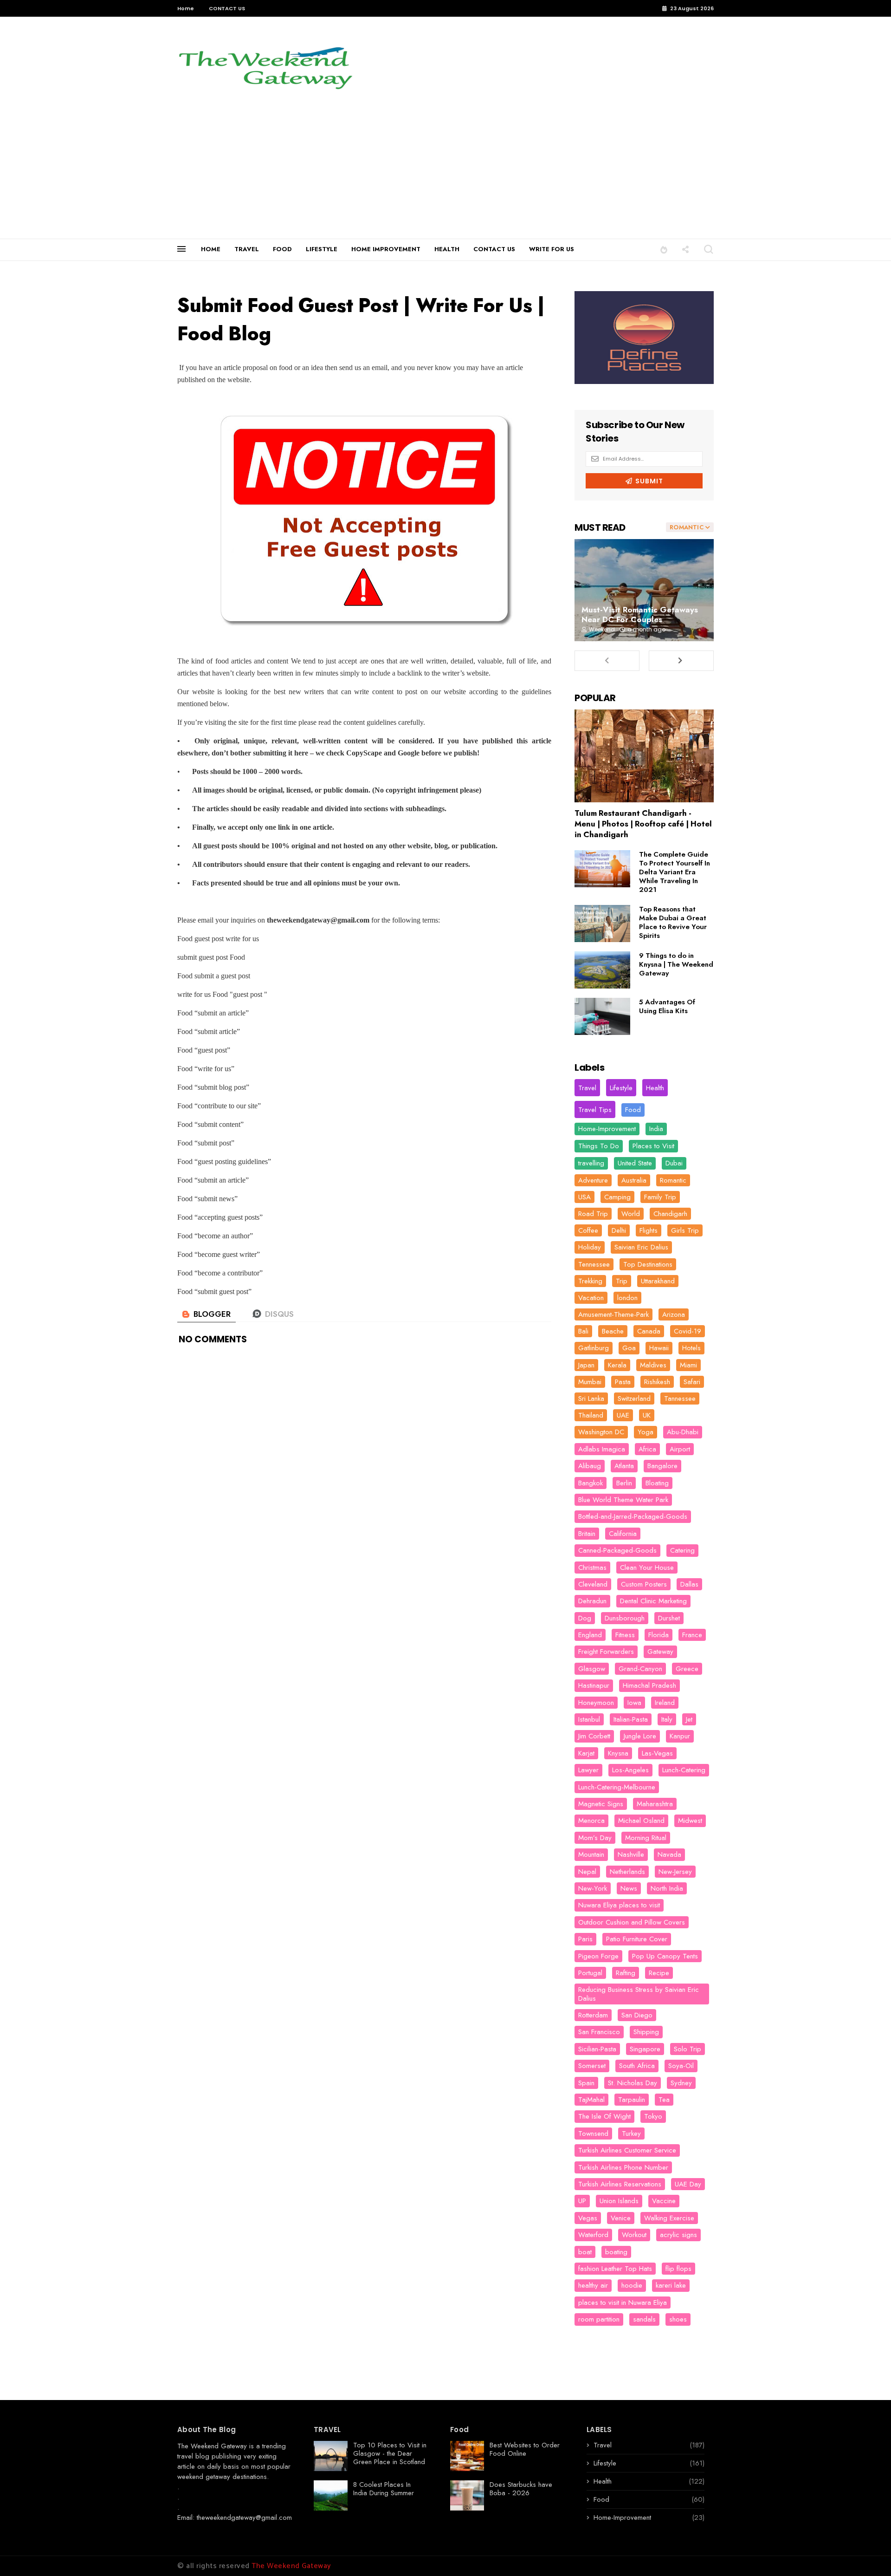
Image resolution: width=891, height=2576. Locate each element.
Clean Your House (647, 1568)
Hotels (691, 1348)
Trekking (590, 1281)
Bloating (657, 1483)
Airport (680, 1449)
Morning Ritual (646, 1838)
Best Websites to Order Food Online (525, 2449)
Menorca (591, 1821)
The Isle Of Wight (604, 2116)
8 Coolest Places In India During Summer (384, 2489)
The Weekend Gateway (212, 2446)
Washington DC (601, 1432)
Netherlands (627, 1872)
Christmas (592, 1568)
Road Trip (593, 1214)
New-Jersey (675, 1872)
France (692, 1635)
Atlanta (624, 1466)
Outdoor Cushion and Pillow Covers (632, 1922)
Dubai (674, 1163)
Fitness (625, 1635)
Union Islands (619, 2201)
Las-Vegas (657, 1753)
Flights (649, 1230)
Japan (586, 1365)
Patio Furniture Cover (637, 1939)
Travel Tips (595, 1110)
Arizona (674, 1314)
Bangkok (591, 1483)
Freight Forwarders (606, 1652)
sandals (644, 2319)
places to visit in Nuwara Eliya (623, 2303)
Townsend (593, 2134)
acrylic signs (678, 2235)
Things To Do (599, 1146)
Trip (622, 1281)
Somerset (592, 2066)
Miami (688, 1365)
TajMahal (591, 2100)
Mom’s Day (595, 1838)
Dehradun (592, 1601)
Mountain (591, 1854)
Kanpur (680, 1736)
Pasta (623, 1382)
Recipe (659, 1973)
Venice (621, 2218)
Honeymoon (596, 1703)
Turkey (631, 2134)
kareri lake (671, 2285)
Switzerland (634, 1399)
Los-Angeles (630, 1770)
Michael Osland (641, 1821)
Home (186, 8)
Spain (586, 2083)
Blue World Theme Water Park (623, 1500)
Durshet (669, 1618)
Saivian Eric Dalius (641, 1247)
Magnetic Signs (601, 1804)
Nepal (587, 1872)
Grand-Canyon (640, 1669)
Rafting (626, 1973)
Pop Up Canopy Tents (665, 1956)
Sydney (681, 2083)
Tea (664, 2100)
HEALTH (447, 249)
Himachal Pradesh (649, 1685)
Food (633, 1110)
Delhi (619, 1230)
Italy (667, 1719)
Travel (587, 1088)
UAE (623, 1415)
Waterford (593, 2235)
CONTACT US (227, 8)
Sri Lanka (591, 1399)
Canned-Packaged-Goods (617, 1550)
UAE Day (688, 2184)
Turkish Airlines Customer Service (627, 2150)
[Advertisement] (445, 169)
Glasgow (592, 1669)
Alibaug (590, 1466)
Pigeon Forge (598, 1956)
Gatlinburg (594, 1348)
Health (655, 1088)
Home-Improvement (607, 1129)
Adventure (593, 1180)
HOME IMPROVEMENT (386, 249)
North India (667, 1888)
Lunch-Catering (684, 1770)
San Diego (637, 2015)
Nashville (631, 1854)
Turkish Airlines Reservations (620, 2184)
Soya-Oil (681, 2066)
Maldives (653, 1365)
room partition (599, 2319)
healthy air (593, 2285)
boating (616, 2252)
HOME (211, 249)
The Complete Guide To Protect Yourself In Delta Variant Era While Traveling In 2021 (675, 872)
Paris (585, 1939)
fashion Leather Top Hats (615, 2269)
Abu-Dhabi (683, 1432)
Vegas (588, 2218)
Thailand (591, 1415)
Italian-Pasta (631, 1719)
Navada (669, 1854)
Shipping (646, 2032)
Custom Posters (644, 1584)
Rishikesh (657, 1382)
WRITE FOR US (552, 249)
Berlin (624, 1483)
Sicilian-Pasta (597, 2049)
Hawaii (659, 1348)
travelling (591, 1163)
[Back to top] (868, 2554)
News (629, 1888)
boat (585, 2252)
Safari (692, 1382)
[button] (664, 249)
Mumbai (590, 1382)
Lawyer (588, 1770)
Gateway (660, 1652)
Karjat (586, 1753)
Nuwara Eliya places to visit (619, 1905)
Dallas (689, 1584)
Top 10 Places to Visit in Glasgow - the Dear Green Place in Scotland (390, 2453)
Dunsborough (625, 1618)
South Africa (637, 2066)
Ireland (665, 1703)
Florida (659, 1635)
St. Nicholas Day (633, 2083)
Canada (649, 1331)
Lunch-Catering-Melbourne (617, 1787)
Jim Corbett (594, 1736)
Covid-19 (688, 1331)
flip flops (678, 2269)
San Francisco (599, 2032)
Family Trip (660, 1197)
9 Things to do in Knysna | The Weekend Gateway (676, 964)
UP (582, 2201)
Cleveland (593, 1584)
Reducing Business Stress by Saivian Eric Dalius (639, 1994)
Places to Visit (653, 1146)
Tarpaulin (632, 2100)
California (623, 1534)
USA (584, 1197)
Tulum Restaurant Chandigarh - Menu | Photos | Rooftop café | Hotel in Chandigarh (643, 824)
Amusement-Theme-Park (613, 1314)
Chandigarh (670, 1214)
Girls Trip (685, 1230)
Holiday (590, 1247)
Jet (689, 1719)
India (656, 1129)
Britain (587, 1534)
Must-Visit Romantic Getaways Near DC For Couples (640, 615)
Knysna (618, 1753)
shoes (678, 2319)
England (590, 1635)
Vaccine (664, 2201)
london (627, 1298)
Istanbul (589, 1719)
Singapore (645, 2049)
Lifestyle (621, 1088)
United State (635, 1163)
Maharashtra (655, 1804)
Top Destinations (648, 1264)
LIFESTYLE (322, 249)
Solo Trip (688, 2049)
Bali (583, 1331)
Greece (687, 1669)
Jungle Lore (640, 1736)
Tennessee (594, 1264)
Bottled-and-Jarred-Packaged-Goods (633, 1516)
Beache (613, 1331)
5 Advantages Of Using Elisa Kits (667, 1006)
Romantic (673, 1180)
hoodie (632, 2285)
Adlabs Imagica (602, 1449)
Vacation (591, 1298)
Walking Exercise (669, 2218)
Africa (647, 1449)
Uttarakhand (658, 1281)
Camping (617, 1197)
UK (647, 1415)
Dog (585, 1618)
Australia (634, 1180)
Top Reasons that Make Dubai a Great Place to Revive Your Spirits (673, 922)
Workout (634, 2235)
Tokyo (653, 2116)
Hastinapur (594, 1685)
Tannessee (680, 1399)
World (631, 1214)
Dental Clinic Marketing (653, 1601)
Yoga (646, 1432)
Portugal (590, 1973)
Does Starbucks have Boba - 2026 (521, 2489)
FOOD (282, 249)
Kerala (617, 1365)
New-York (593, 1888)
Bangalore (662, 1466)
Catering (682, 1550)
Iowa (634, 1703)
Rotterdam (593, 2015)
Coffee (588, 1230)
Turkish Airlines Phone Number (623, 2167)
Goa (629, 1348)
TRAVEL (247, 249)
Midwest (690, 1821)
